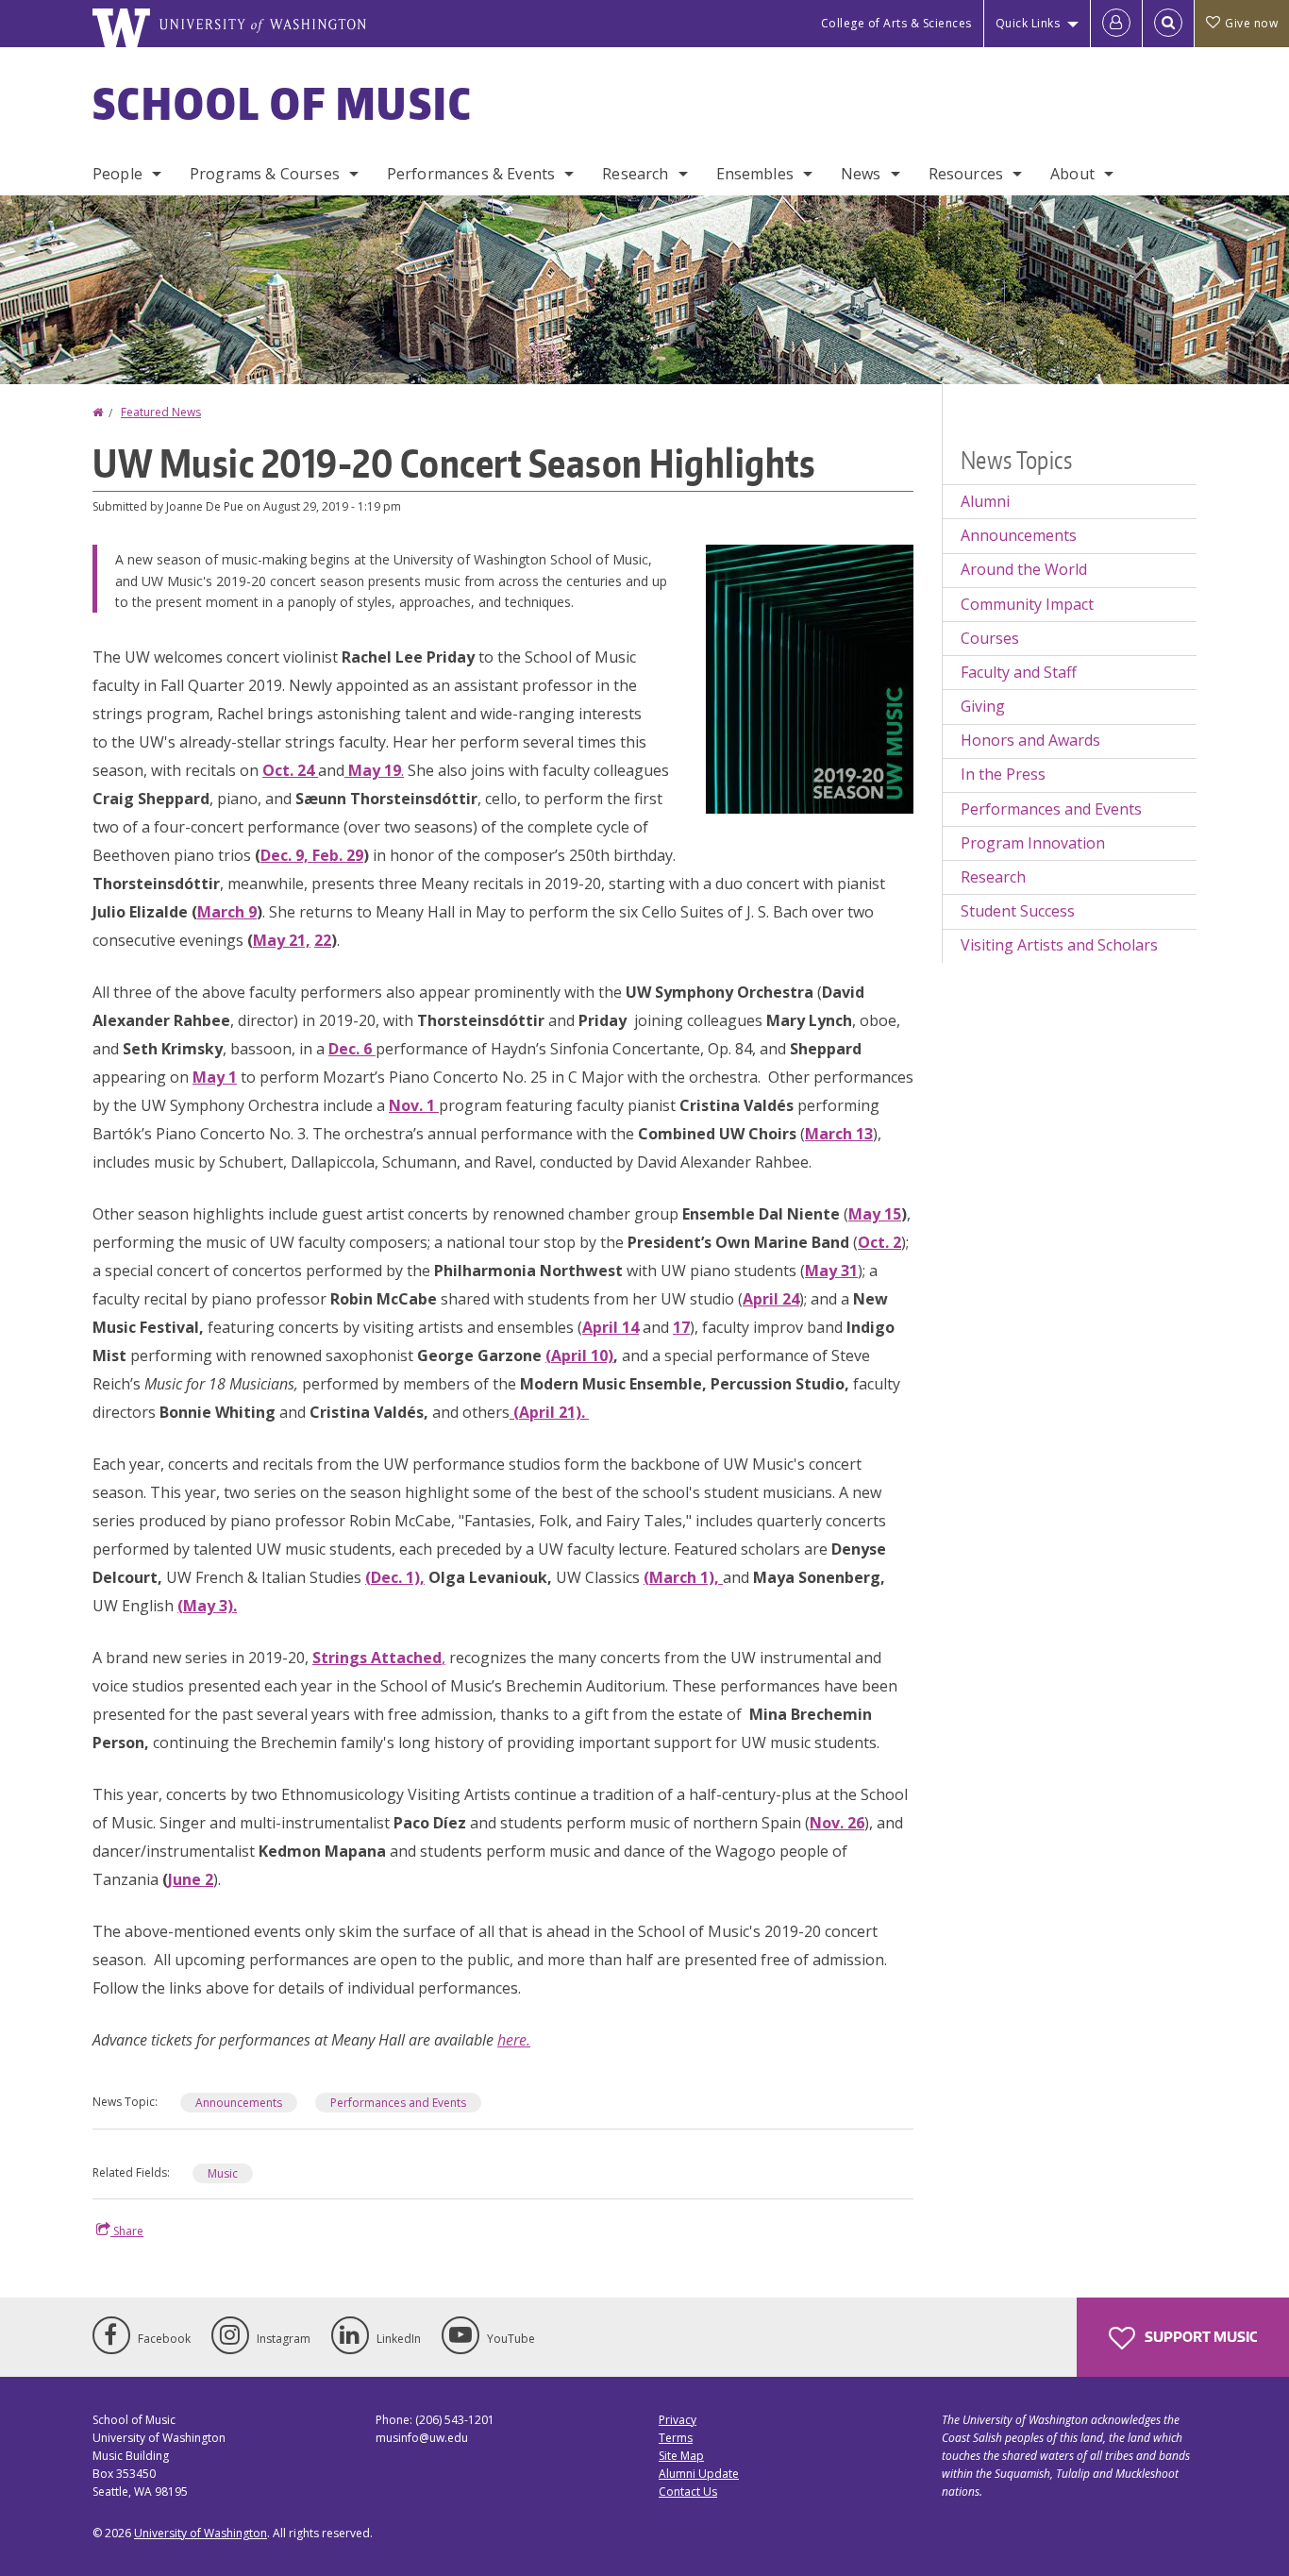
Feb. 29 (338, 855)
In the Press (1003, 774)
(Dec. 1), (395, 1577)
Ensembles (755, 174)
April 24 (771, 1299)
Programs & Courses (265, 174)
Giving (983, 706)
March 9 (227, 912)
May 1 (215, 1077)
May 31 (831, 1271)
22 (323, 940)
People (117, 174)
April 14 (611, 1327)
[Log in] (1116, 24)
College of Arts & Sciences (896, 23)
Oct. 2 (879, 1242)
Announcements (239, 2103)
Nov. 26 (837, 1823)
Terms (676, 2438)
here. (514, 2040)
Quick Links (1028, 23)
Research (635, 174)
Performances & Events (471, 174)
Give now (1251, 23)
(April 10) (579, 1355)
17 (681, 1327)
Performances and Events (398, 2103)
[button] (810, 678)
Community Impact (1027, 604)
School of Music (283, 103)
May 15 (875, 1214)
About (1072, 174)
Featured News (161, 412)
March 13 (839, 1134)
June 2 (191, 1879)
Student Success (1018, 911)
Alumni (985, 501)
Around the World (1024, 569)
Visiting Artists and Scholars (1059, 945)
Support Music (1199, 2337)
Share (127, 2231)
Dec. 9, (286, 855)
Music (223, 2173)
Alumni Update (699, 2474)
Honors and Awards (1030, 740)
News (861, 174)
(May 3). (207, 1606)
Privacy (678, 2420)
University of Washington (201, 2533)
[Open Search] (1168, 24)
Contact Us (688, 2492)
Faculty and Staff (1019, 672)
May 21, (282, 940)
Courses (990, 638)
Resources (966, 174)
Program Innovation (1033, 843)
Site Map (681, 2456)
